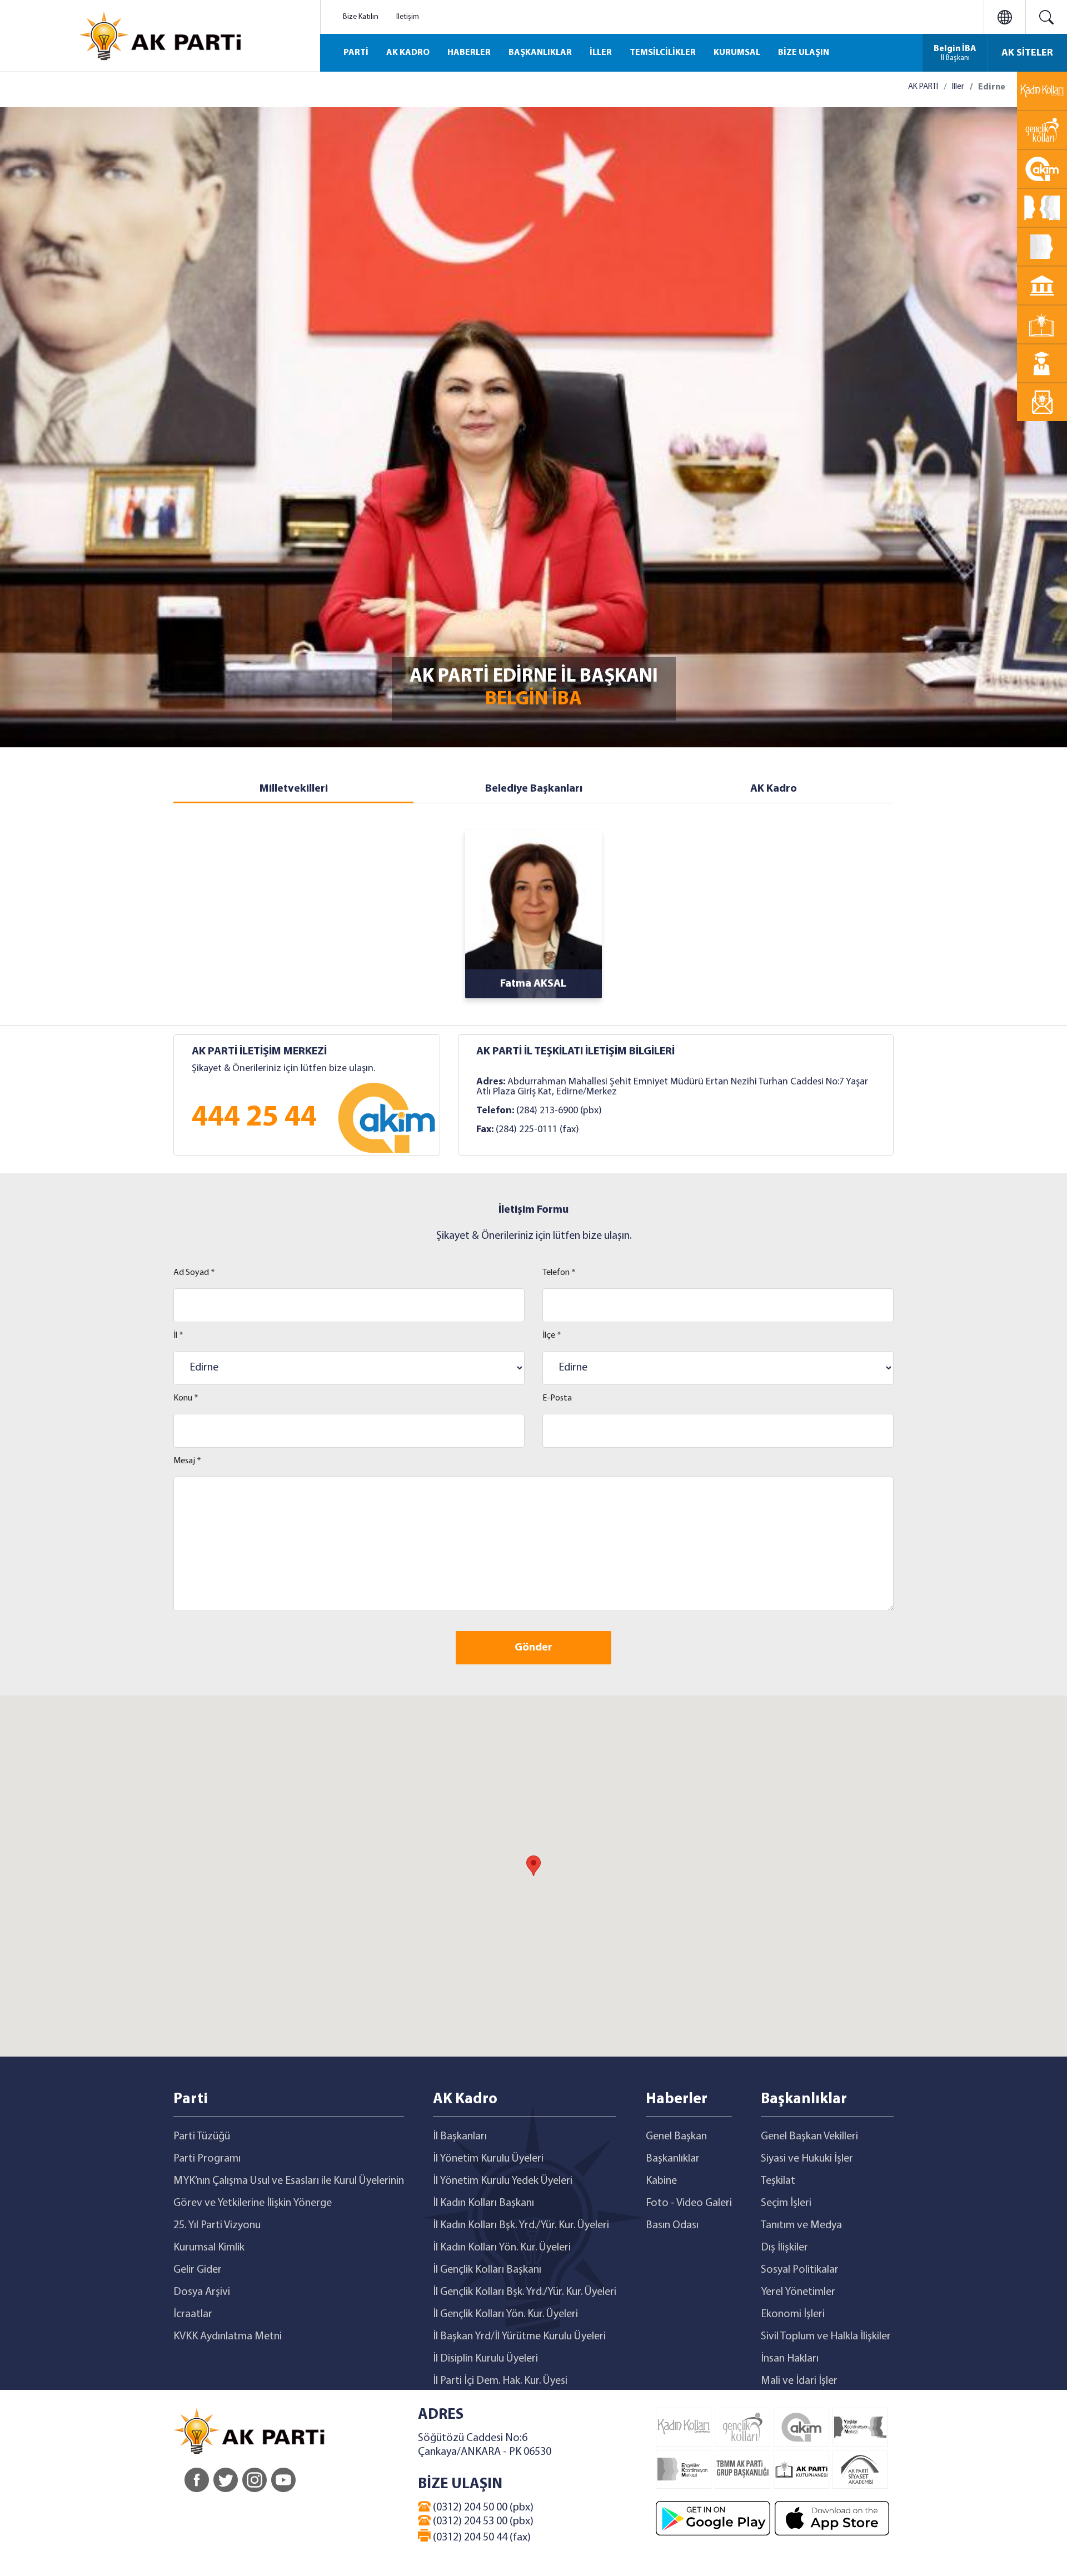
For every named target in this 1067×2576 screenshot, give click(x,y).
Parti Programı (207, 2159)
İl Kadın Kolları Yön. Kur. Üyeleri (502, 2248)
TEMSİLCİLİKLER (663, 53)
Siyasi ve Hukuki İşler (807, 2159)
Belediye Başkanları (534, 789)
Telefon (559, 1273)
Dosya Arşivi (202, 2292)
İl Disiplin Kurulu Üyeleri (485, 2359)
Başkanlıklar (673, 2159)
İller (958, 87)
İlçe (552, 1335)
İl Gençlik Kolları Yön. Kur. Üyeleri (505, 2314)
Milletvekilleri (294, 789)
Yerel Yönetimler (798, 2292)
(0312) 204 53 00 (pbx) (482, 2522)
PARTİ (356, 53)
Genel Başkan (676, 2137)
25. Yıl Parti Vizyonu (217, 2225)
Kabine (661, 2181)
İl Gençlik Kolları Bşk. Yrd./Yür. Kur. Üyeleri (525, 2292)
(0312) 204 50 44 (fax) (481, 2538)
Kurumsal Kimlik (209, 2248)
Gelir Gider (198, 2270)
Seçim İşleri (786, 2203)
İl (178, 1335)
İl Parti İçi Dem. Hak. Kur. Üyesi (500, 2381)
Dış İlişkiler (784, 2248)
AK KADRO (408, 53)
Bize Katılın (361, 17)
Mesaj (187, 1461)
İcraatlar (193, 2314)
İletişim (408, 17)
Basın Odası (672, 2225)
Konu (186, 1398)
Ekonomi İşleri (793, 2314)
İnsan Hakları (790, 2359)
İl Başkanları (460, 2137)
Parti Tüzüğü (202, 2137)
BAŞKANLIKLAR (540, 53)
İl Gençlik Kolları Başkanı (487, 2270)
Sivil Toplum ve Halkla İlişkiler (826, 2337)
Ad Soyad (194, 1273)
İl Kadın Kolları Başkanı (483, 2203)
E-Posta (557, 1398)
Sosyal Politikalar (800, 2270)
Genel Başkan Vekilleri (809, 2137)
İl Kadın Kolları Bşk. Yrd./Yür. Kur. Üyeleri (521, 2225)
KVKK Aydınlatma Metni (228, 2337)
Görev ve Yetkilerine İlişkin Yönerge (253, 2203)
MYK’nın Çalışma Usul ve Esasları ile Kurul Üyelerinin (289, 2181)
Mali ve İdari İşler (799, 2381)
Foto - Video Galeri (689, 2203)
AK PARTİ (923, 87)
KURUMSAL (737, 53)
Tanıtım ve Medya (801, 2225)
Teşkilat (778, 2181)
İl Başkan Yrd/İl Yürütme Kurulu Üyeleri (519, 2337)
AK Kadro (774, 789)
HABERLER (469, 53)
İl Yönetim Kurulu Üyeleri (488, 2159)
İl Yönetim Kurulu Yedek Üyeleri (503, 2181)
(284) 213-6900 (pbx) (559, 1111)
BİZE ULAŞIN (804, 53)
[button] (533, 1866)
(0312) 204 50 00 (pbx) (482, 2508)
